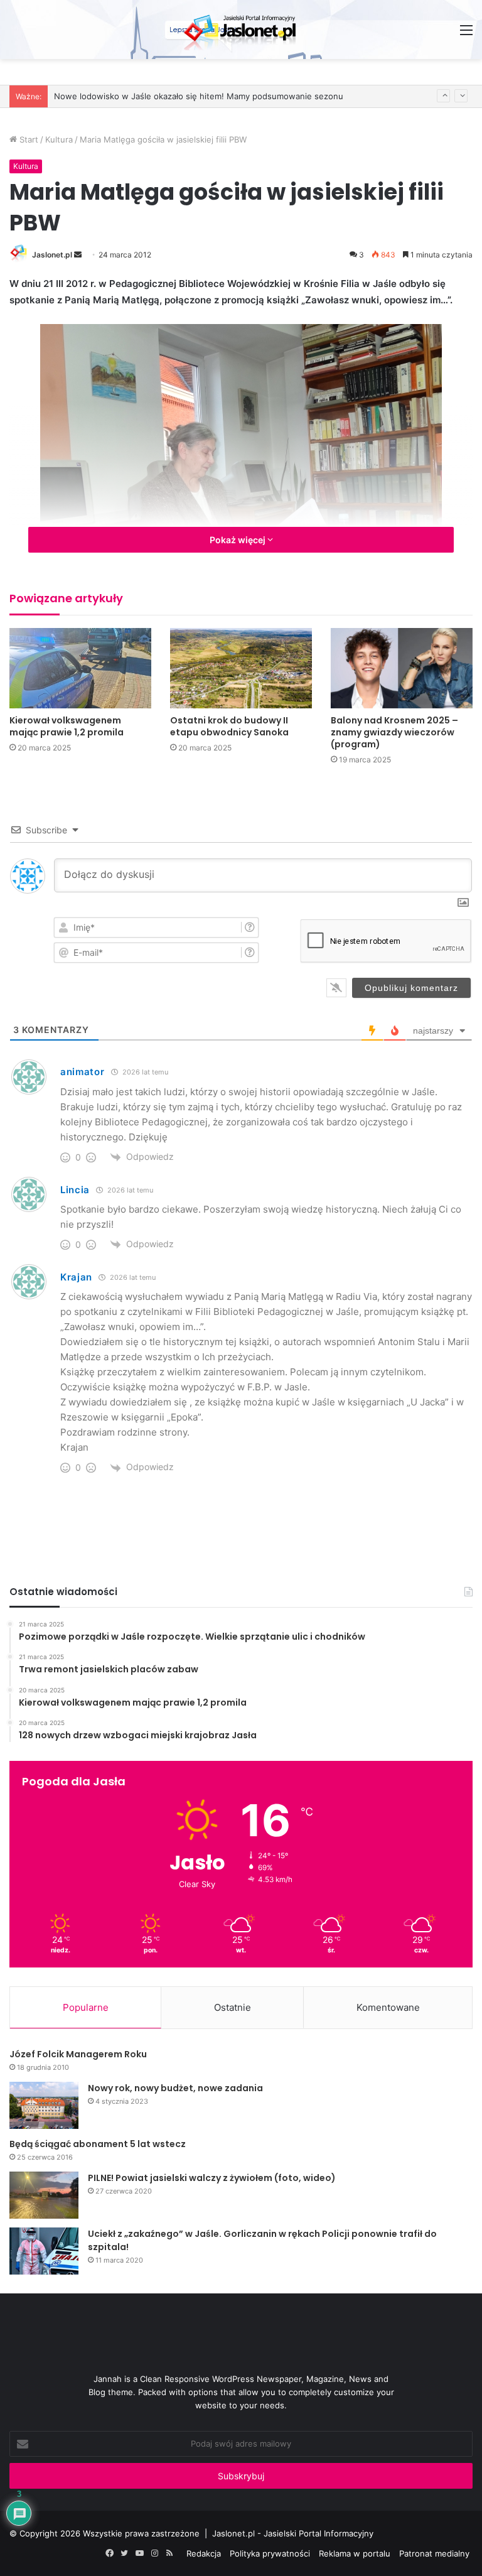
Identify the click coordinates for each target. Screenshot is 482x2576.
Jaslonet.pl (52, 255)
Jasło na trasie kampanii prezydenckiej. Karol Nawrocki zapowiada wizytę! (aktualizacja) (225, 96)
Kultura (59, 139)
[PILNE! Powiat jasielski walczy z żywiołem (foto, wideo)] (44, 2195)
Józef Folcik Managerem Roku (78, 2054)
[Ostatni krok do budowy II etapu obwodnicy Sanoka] (241, 668)
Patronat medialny (434, 2553)
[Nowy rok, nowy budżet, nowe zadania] (44, 2105)
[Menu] (466, 34)
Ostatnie (233, 2007)
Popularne (86, 2007)
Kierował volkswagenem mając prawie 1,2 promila (67, 726)
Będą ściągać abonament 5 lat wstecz (98, 2144)
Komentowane (388, 2007)
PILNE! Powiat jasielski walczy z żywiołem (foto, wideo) (212, 2178)
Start (28, 139)
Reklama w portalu (355, 2553)
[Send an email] (78, 255)
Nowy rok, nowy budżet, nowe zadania (175, 2088)
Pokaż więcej (238, 540)
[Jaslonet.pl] (241, 30)
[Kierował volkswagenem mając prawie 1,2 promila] (80, 668)
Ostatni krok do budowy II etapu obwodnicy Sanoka (229, 726)
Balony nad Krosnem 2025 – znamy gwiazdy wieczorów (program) (394, 732)
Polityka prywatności (270, 2553)
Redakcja (204, 2553)
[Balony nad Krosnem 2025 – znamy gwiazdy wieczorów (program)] (402, 668)
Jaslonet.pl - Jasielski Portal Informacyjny (293, 2533)
